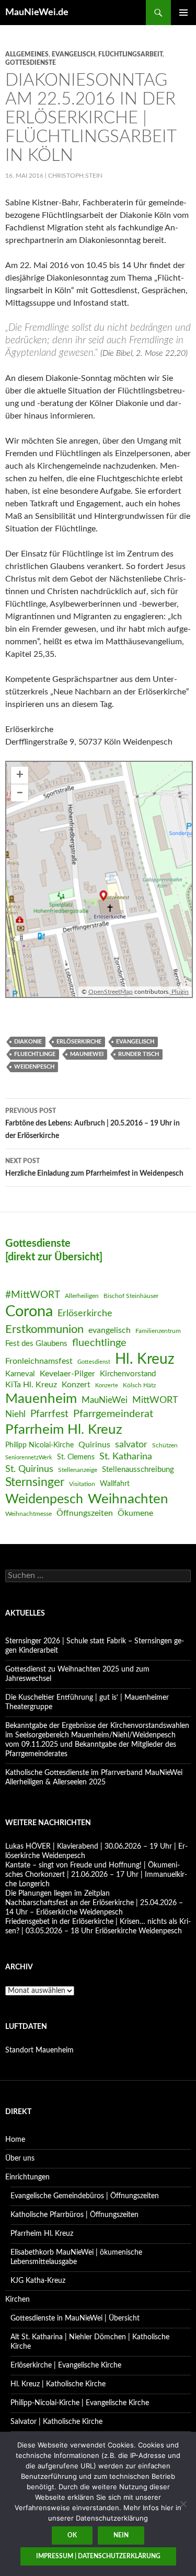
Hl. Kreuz (145, 1359)
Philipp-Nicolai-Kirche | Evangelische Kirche (80, 2403)
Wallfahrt (115, 1484)
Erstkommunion (44, 1329)
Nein (121, 2535)
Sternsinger (35, 1482)
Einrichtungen (27, 2177)
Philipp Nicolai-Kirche (39, 1445)
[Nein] (183, 2504)
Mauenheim (41, 1399)
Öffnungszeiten (85, 1513)
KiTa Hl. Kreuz (31, 1385)
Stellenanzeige (78, 1470)
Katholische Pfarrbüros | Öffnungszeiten (74, 2215)
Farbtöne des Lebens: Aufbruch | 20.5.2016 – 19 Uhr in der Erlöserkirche (93, 1124)
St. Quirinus (29, 1469)
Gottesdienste (31, 63)
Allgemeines (27, 54)
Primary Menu (183, 13)
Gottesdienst (94, 1362)
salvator (131, 1444)
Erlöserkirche (79, 1042)
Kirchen (18, 2300)
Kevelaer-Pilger (67, 1374)
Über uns (20, 2159)
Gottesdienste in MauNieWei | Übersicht (75, 2318)
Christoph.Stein (75, 176)
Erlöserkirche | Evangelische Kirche (66, 2365)
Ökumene (135, 1513)
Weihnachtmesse (28, 1514)
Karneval (20, 1374)
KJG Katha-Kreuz (38, 2281)
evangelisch (73, 54)
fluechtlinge (35, 1054)
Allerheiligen (82, 1296)
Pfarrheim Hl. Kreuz (64, 1430)
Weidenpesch (34, 1067)
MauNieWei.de (37, 13)
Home (15, 2140)
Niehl (15, 1414)
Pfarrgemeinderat (113, 1414)
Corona (29, 1312)
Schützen (165, 1445)
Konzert (76, 1385)
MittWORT (155, 1400)
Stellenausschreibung (138, 1470)
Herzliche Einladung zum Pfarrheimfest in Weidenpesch (94, 1168)
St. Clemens (76, 1457)
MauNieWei (87, 1054)
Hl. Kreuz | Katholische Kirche (58, 2384)
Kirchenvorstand (128, 1374)
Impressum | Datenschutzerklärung (98, 2556)
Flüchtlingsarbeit (130, 54)
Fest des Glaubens (36, 1344)
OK (72, 2535)
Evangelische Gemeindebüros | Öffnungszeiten (85, 2196)
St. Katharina (126, 1457)
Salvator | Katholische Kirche (56, 2422)
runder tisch (139, 1054)
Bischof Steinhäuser (131, 1296)
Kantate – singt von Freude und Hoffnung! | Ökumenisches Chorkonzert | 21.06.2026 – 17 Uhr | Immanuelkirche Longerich (96, 1875)
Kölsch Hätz (139, 1385)
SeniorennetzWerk (29, 1458)
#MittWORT (33, 1295)
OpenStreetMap (111, 992)
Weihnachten (128, 1499)
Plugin (179, 992)
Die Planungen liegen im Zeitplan (57, 1894)
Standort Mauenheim (39, 2050)
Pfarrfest (49, 1414)
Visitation (82, 1484)
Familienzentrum (158, 1331)
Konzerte (107, 1385)
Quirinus (94, 1445)
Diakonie (28, 1042)
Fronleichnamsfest (39, 1361)
